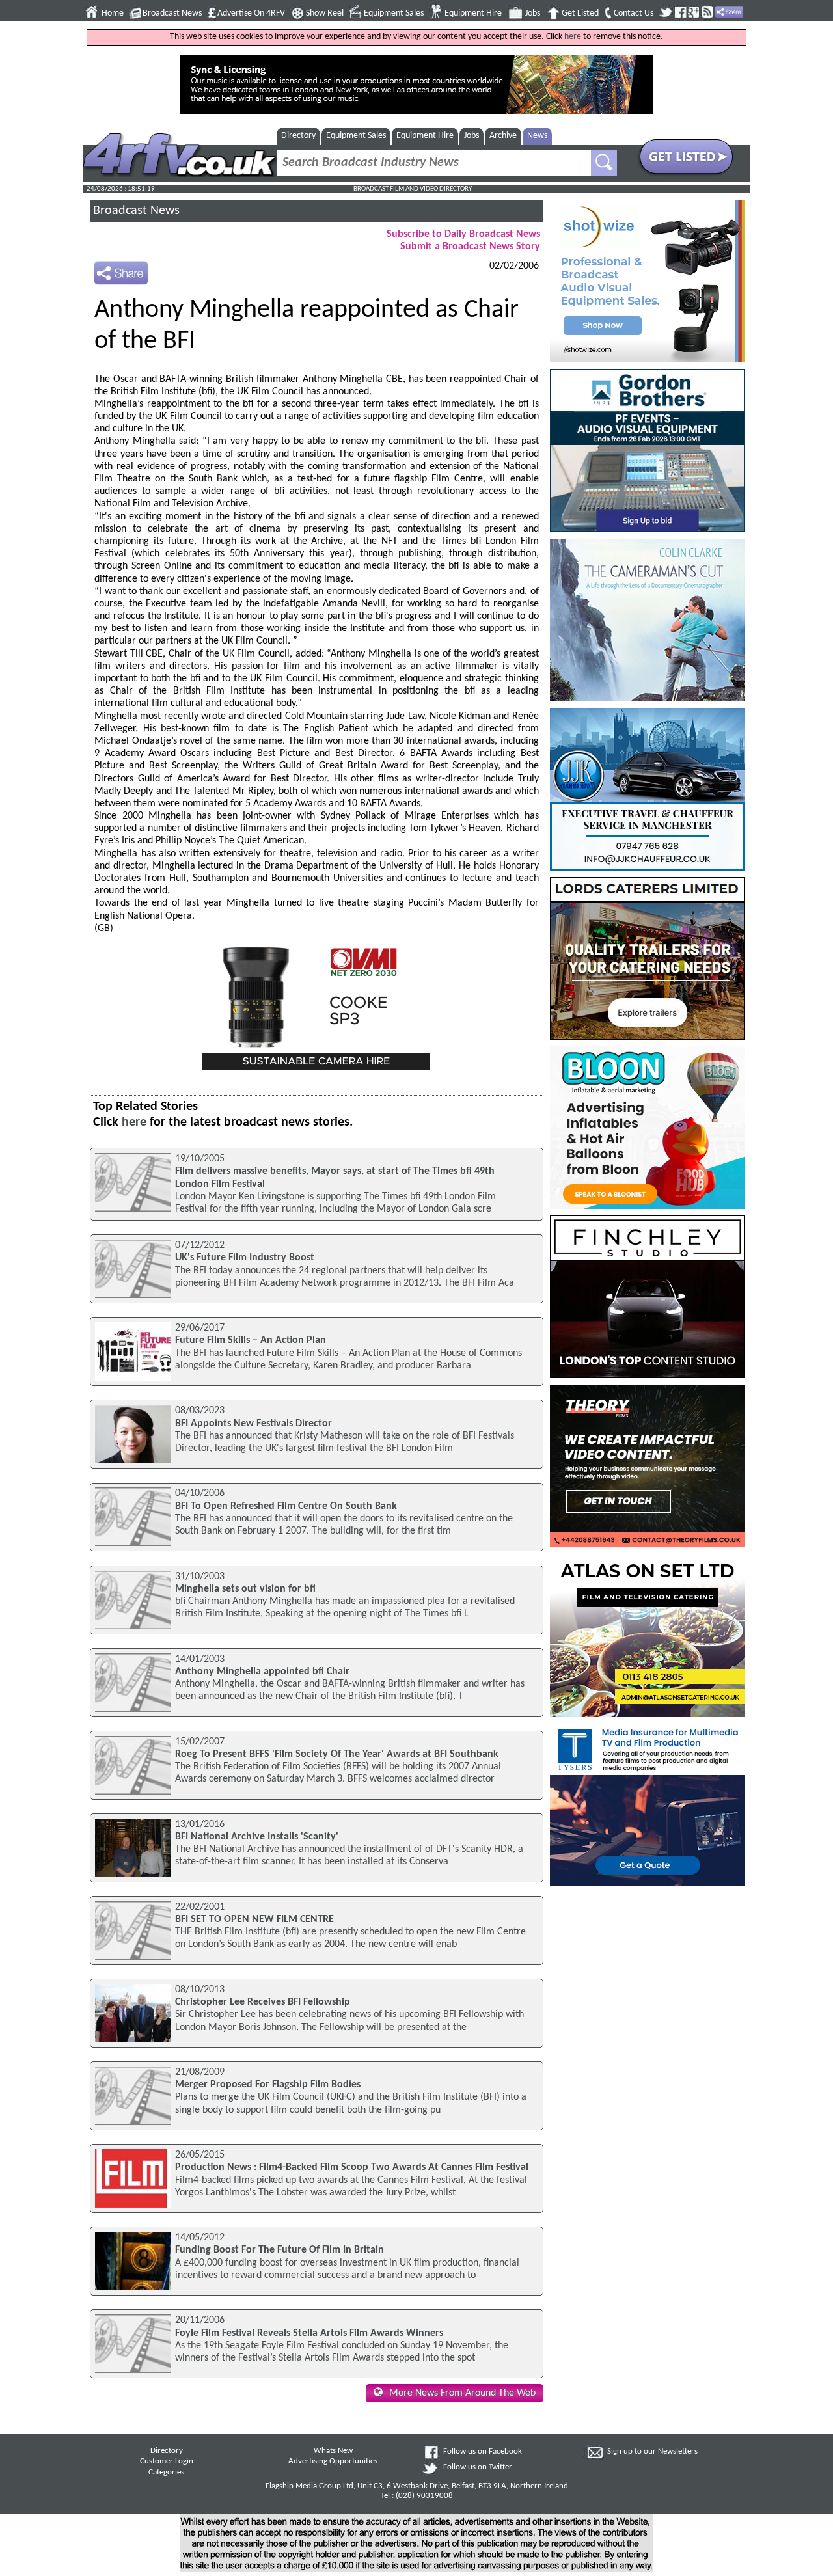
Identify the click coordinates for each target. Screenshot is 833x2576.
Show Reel (325, 13)
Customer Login (167, 2461)
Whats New (333, 2451)
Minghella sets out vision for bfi (245, 1589)
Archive (503, 136)
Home (113, 13)
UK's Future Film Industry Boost (245, 1258)
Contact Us (634, 13)
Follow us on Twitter (478, 2467)
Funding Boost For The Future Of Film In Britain (280, 2250)
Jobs (533, 13)
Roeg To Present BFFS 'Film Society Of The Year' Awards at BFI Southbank (337, 1754)
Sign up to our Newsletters (652, 2452)
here (573, 37)
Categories (166, 2473)
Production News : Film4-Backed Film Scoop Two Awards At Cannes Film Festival (352, 2167)
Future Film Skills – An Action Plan (251, 1340)
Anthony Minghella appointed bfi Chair (262, 1672)
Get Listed (580, 13)
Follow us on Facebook (483, 2452)
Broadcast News (172, 13)
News (537, 136)
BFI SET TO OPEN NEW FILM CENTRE (254, 1919)
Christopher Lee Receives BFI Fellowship (263, 2002)
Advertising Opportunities (333, 2461)
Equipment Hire (473, 13)
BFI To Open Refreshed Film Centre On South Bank (286, 1506)
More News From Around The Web (462, 2393)
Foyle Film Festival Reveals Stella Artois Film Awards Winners (309, 2333)
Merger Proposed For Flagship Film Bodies (268, 2085)
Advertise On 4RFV (251, 13)
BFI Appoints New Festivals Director (253, 1424)
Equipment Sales (394, 13)
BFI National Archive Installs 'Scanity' (257, 1837)
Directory (298, 136)
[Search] (604, 163)
